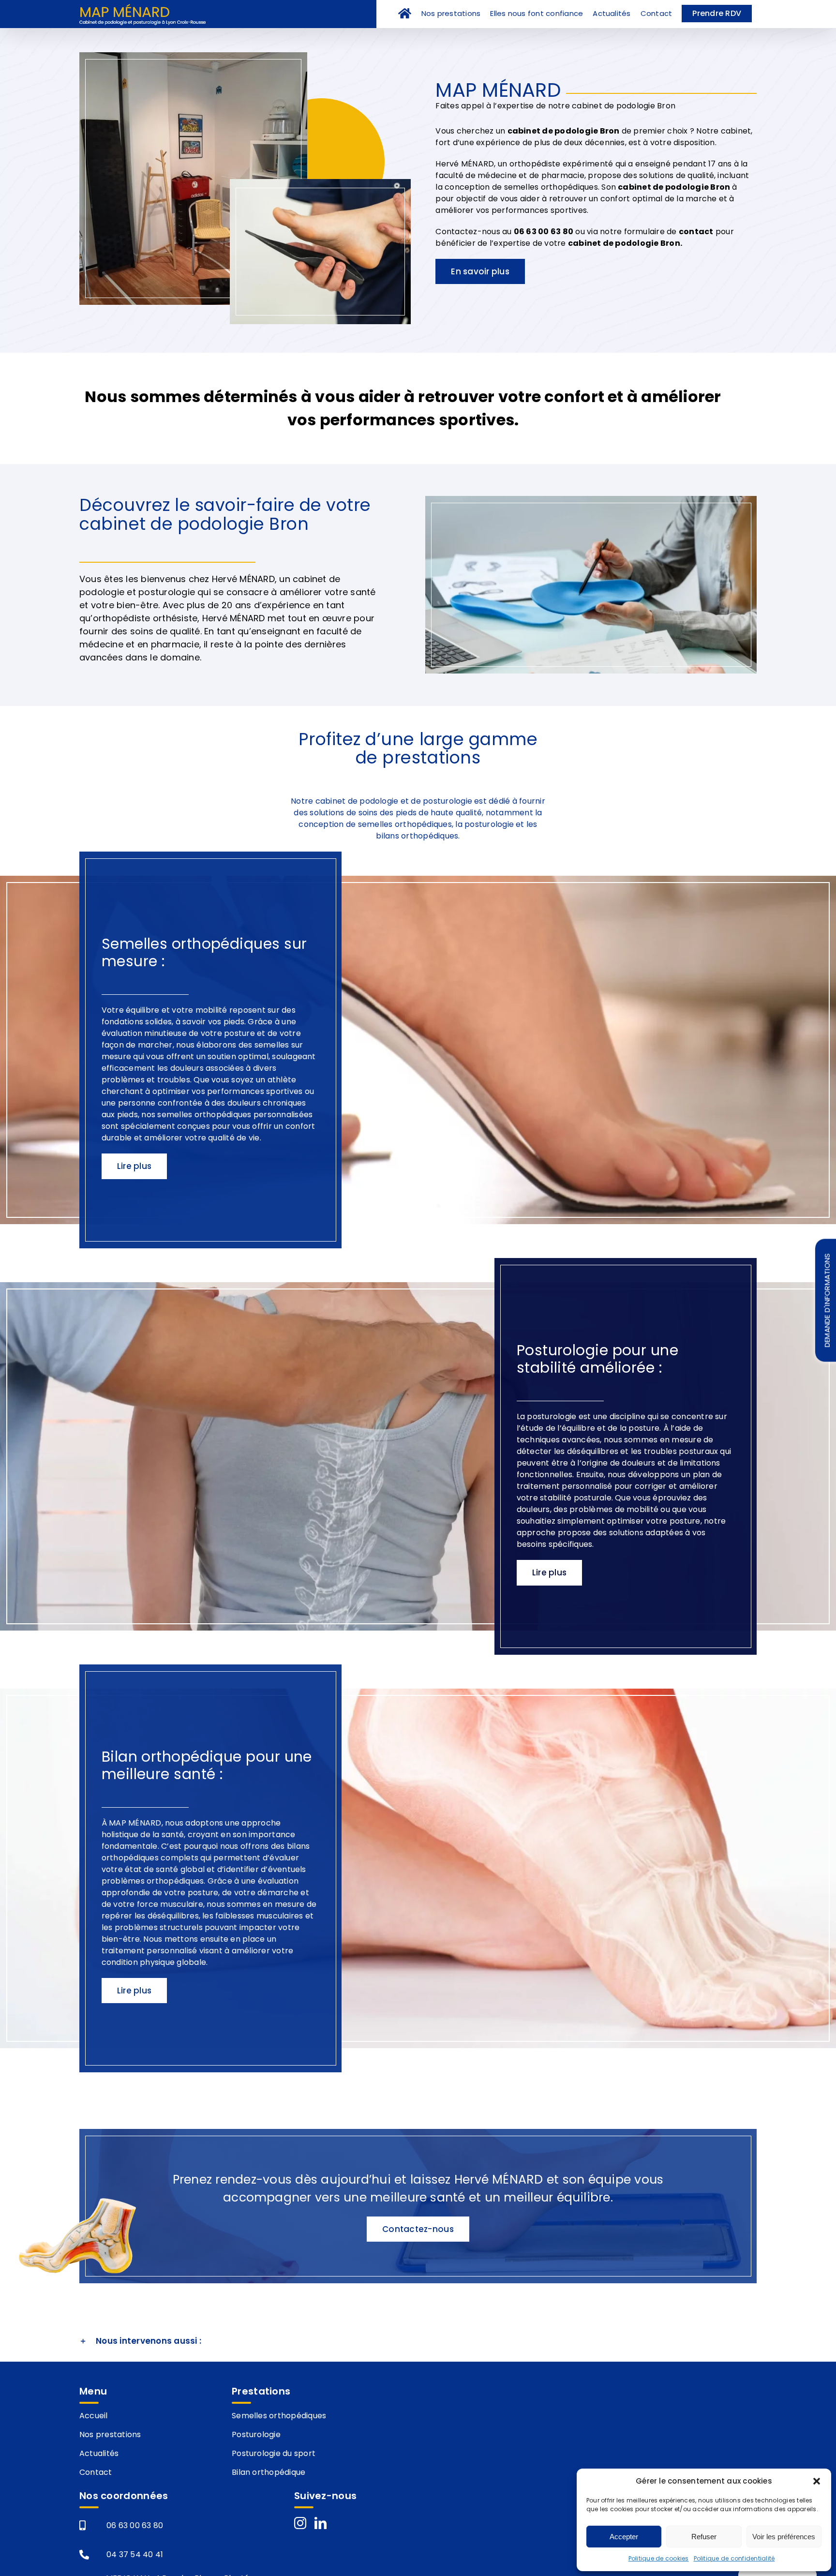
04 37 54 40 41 (135, 2554)
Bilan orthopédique (269, 2472)
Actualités (99, 2453)
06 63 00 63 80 (135, 2525)
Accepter (624, 2537)
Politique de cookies (659, 2558)
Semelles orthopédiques (279, 2416)
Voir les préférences (784, 2537)
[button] (817, 2481)
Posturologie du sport (274, 2453)
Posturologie (256, 2434)
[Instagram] (300, 2523)
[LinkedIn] (321, 2523)
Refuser (704, 2537)
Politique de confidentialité (734, 2558)
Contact (96, 2472)
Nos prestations (110, 2434)
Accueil (94, 2416)
